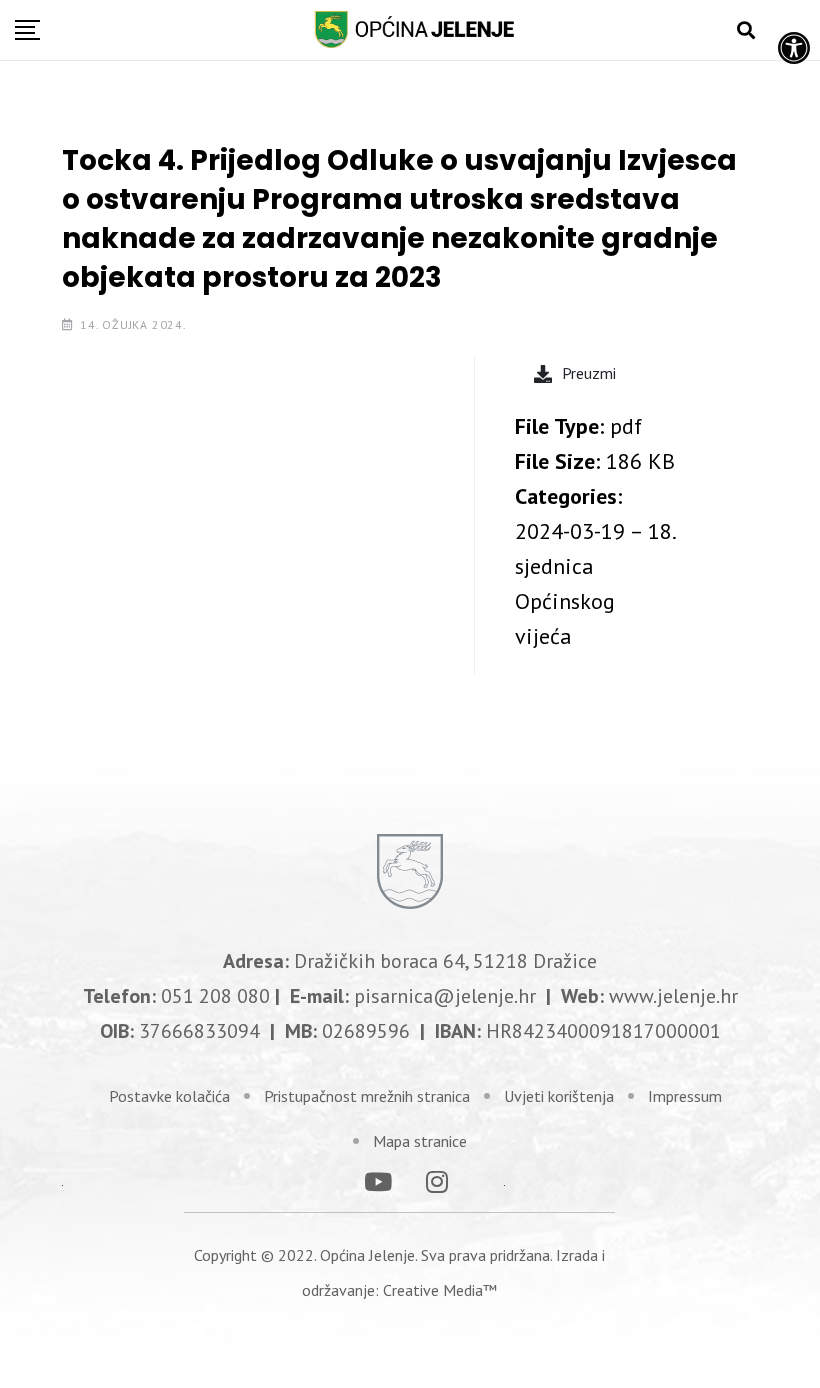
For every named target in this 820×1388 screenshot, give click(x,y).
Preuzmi (589, 373)
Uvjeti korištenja (559, 1096)
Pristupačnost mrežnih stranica (367, 1096)
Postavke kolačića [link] (169, 1096)
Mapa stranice (420, 1141)
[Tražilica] (746, 30)
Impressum (685, 1096)
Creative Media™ (440, 1290)
